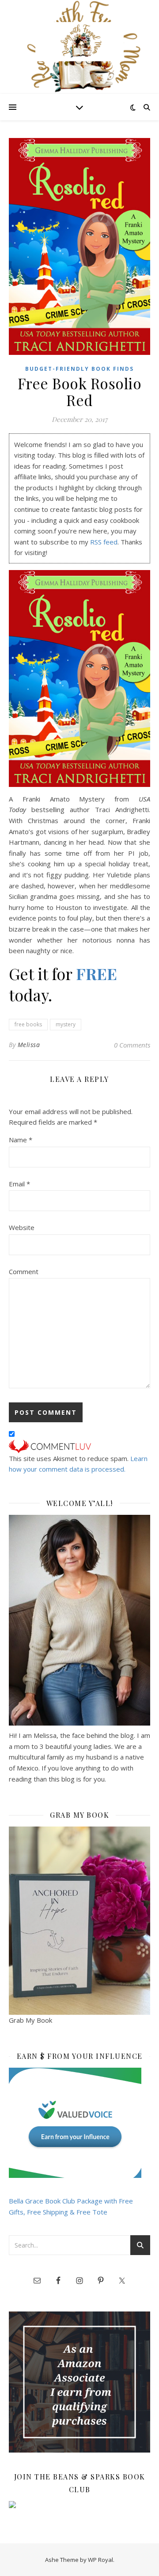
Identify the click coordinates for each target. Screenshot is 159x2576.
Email (19, 1184)
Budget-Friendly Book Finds (79, 369)
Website (22, 1227)
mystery (66, 1024)
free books (28, 1024)
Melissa (29, 1045)
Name (21, 1140)
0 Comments (132, 1045)
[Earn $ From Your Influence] (79, 2123)
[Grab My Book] (79, 1921)
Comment (24, 1271)
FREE (97, 973)
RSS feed (104, 542)
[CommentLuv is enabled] (79, 1446)
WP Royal (100, 2560)
